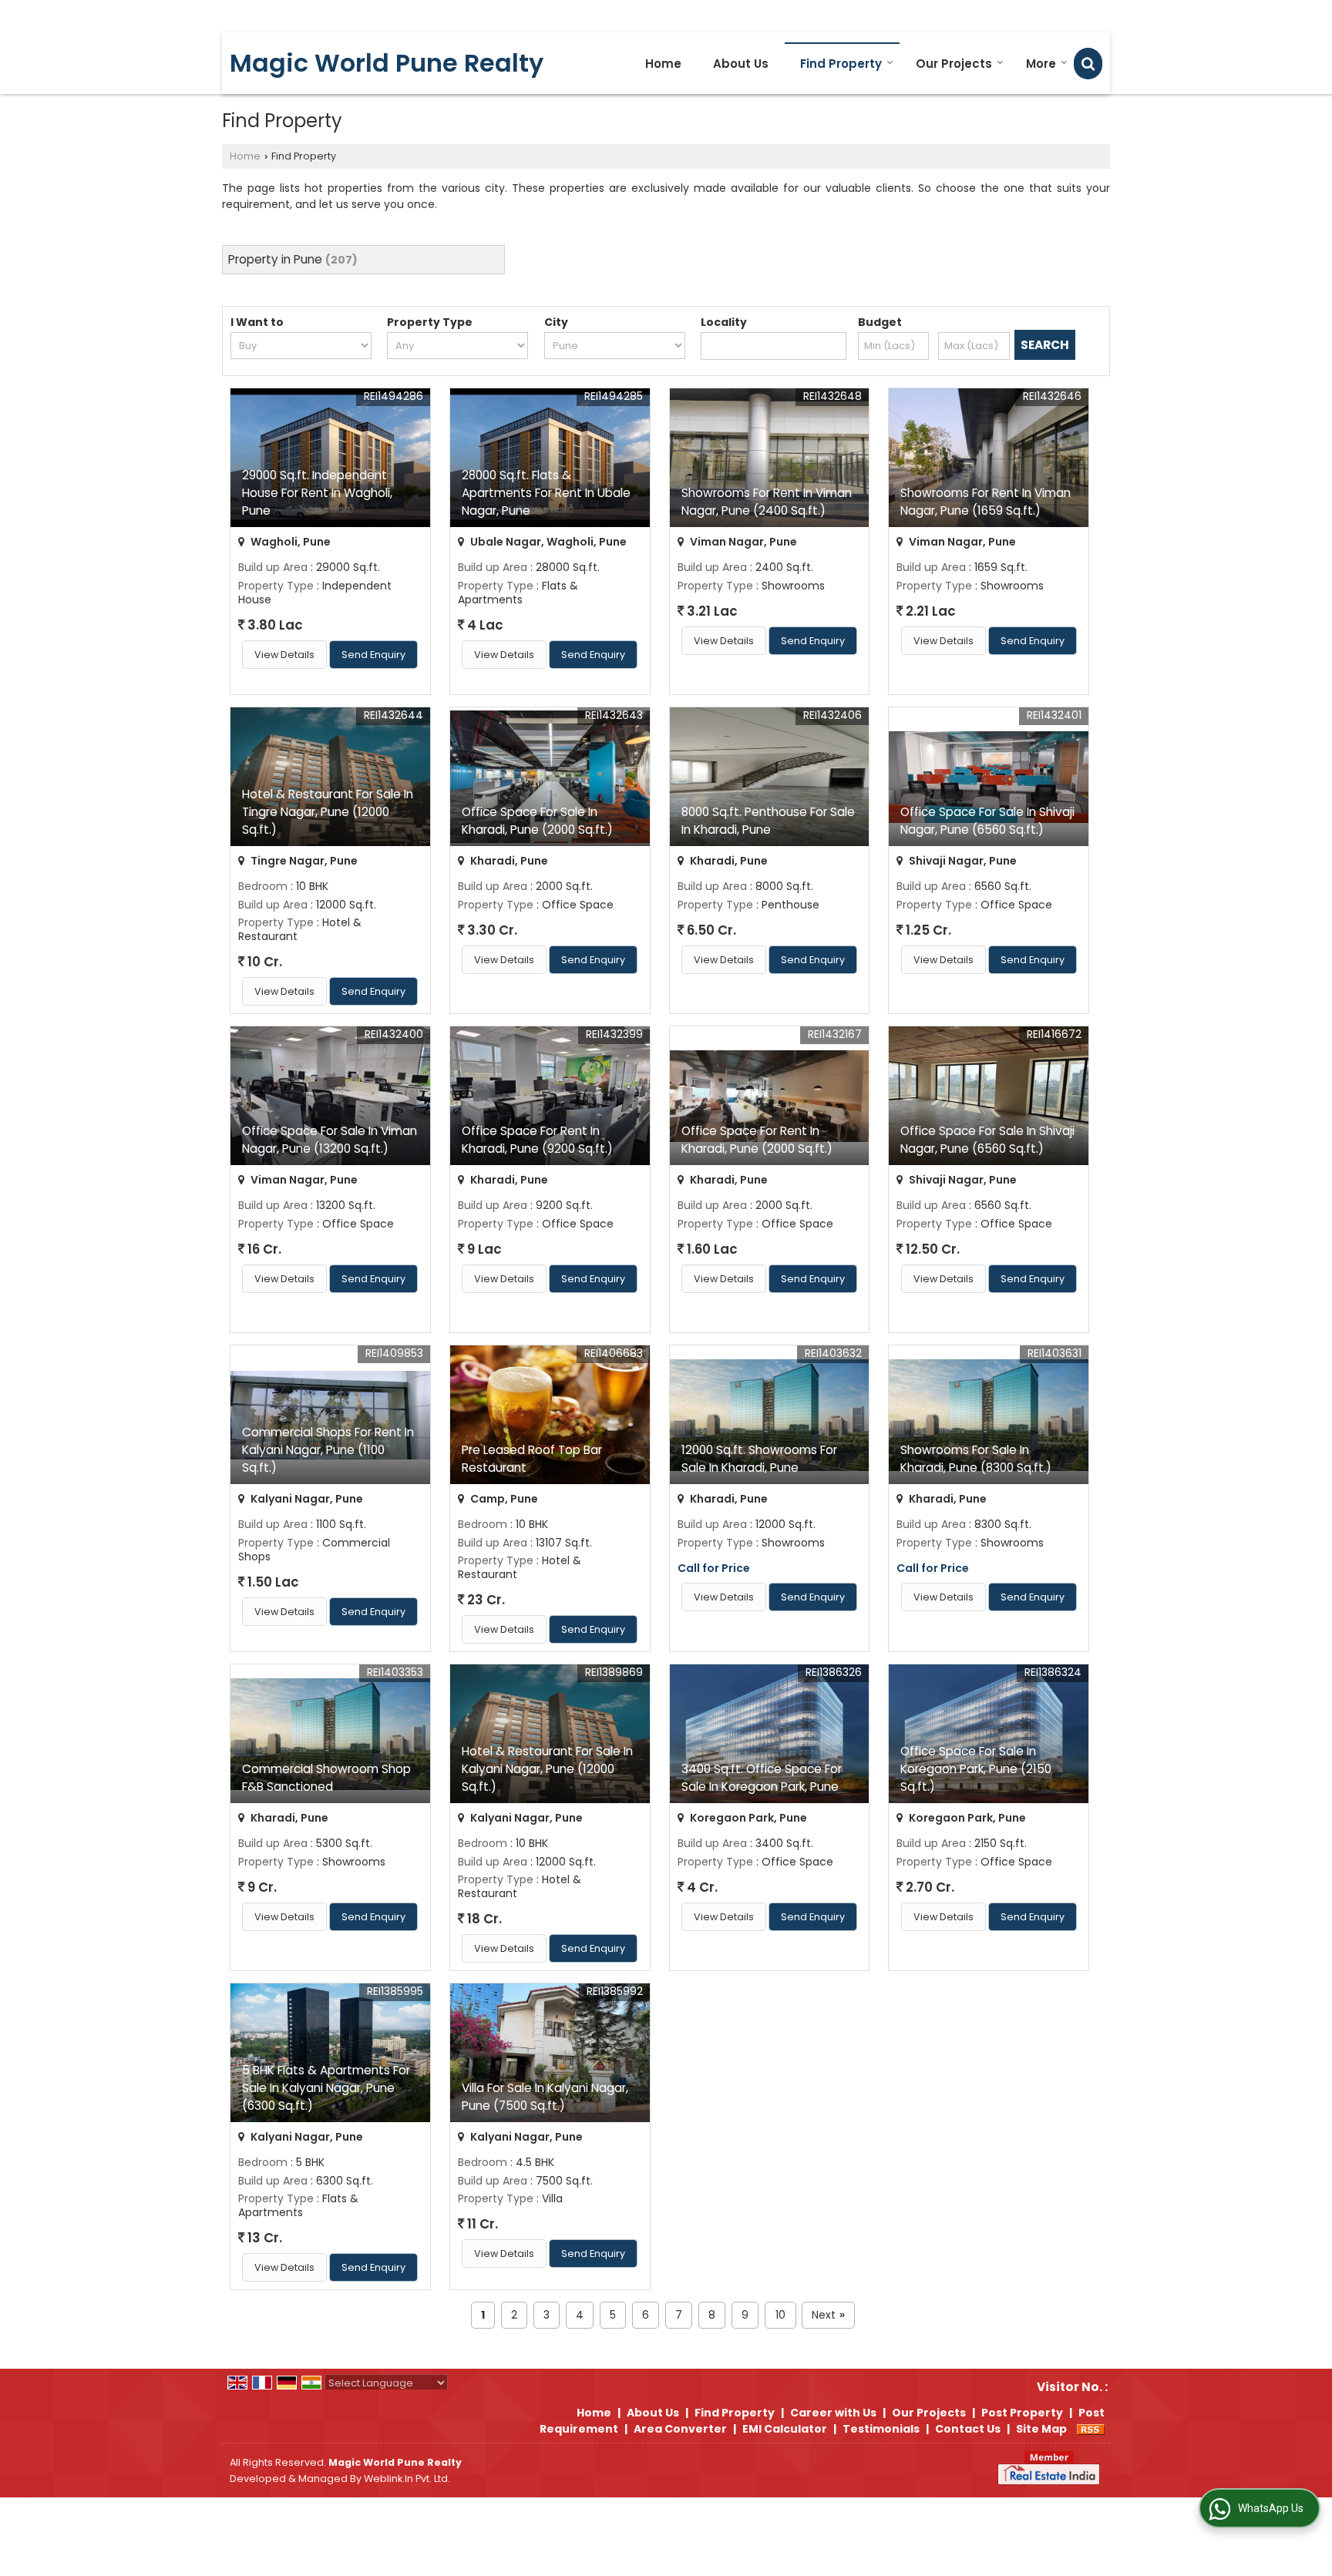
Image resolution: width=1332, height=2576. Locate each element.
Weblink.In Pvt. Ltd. (407, 2479)
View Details (284, 655)
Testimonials (881, 2429)
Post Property (1022, 2413)
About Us (741, 64)
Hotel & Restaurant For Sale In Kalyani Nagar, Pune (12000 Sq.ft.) (547, 1769)
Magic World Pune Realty (387, 63)
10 (780, 2315)
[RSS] (1091, 2429)
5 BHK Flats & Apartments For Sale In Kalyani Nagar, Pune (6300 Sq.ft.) (326, 2088)
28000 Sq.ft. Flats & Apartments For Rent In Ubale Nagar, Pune (546, 493)
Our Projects (954, 64)
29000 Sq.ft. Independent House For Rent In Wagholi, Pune (317, 493)
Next (828, 2315)
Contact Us (968, 2429)
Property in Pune (275, 259)
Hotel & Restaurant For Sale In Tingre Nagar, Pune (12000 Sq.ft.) (328, 812)
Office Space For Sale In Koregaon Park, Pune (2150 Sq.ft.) (976, 1769)
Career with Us (833, 2413)
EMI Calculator (785, 2429)
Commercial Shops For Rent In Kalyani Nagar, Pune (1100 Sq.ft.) (328, 1450)
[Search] (1088, 64)
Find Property (841, 64)
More (1041, 64)
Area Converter (680, 2429)
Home (663, 64)
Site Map (1041, 2429)
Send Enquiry (373, 655)
